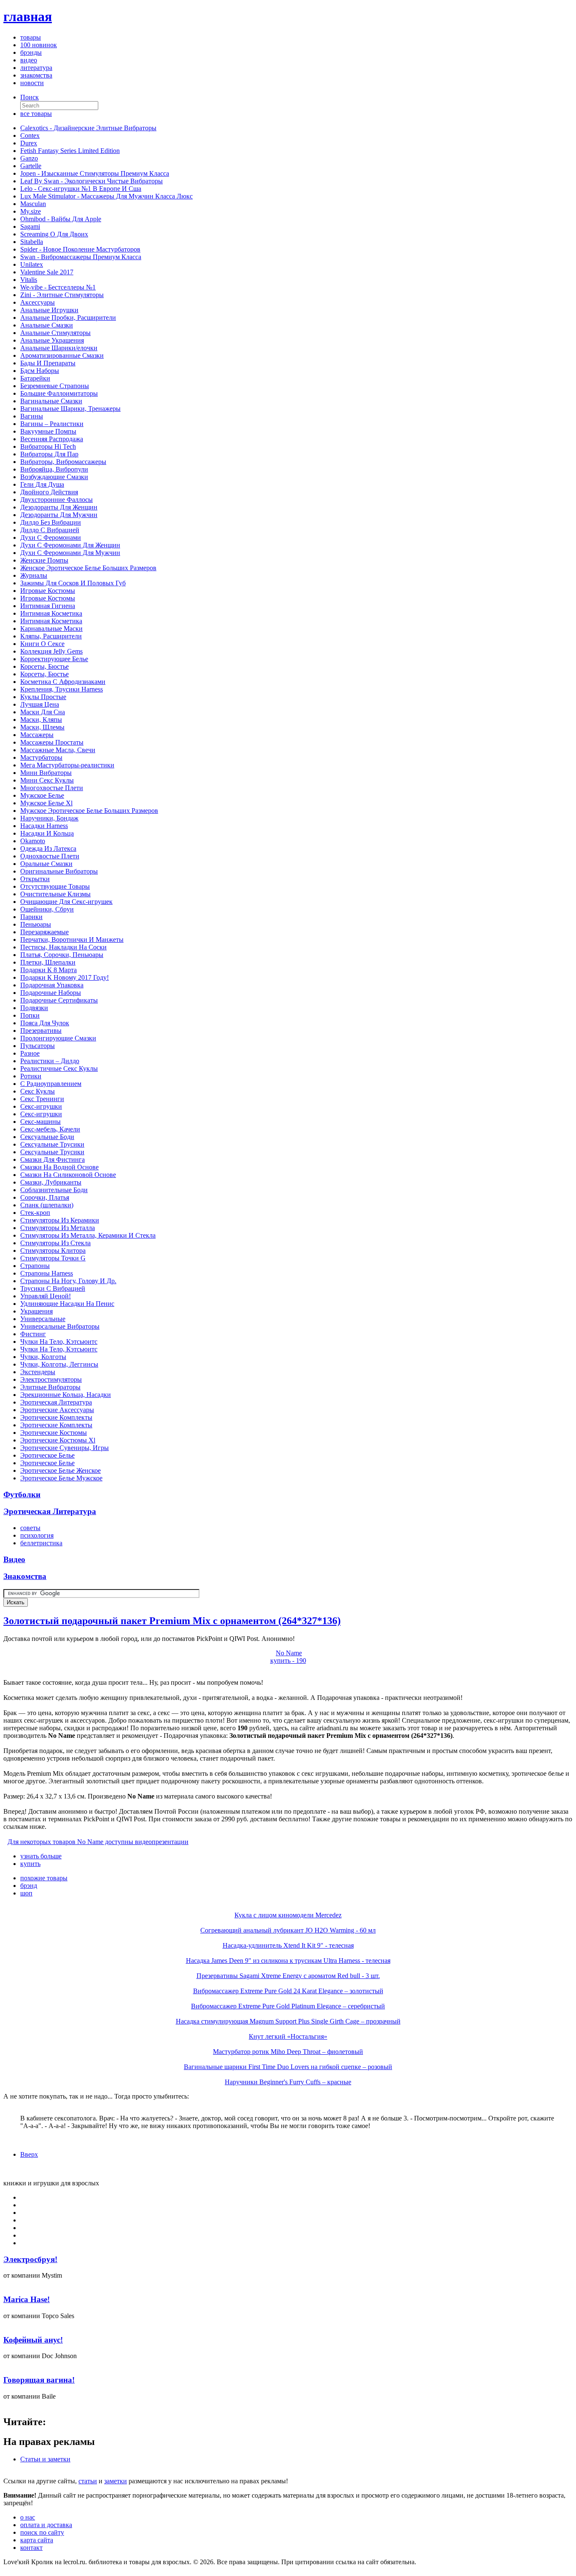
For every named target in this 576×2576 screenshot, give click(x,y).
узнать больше (41, 1856)
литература (36, 68)
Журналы (34, 575)
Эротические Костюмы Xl (58, 1440)
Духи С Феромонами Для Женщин (70, 545)
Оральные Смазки (46, 864)
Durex (29, 143)
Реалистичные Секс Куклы (59, 1068)
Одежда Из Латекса (48, 848)
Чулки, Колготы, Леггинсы (59, 1364)
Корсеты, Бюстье (44, 666)
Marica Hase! (27, 2299)
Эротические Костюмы (54, 1433)
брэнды (31, 52)
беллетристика (41, 1543)
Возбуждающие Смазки (54, 477)
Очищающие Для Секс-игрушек (66, 902)
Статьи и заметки (45, 2459)
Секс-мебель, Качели (50, 1129)
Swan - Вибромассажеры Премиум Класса (81, 257)
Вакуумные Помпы (48, 431)
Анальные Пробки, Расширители (68, 318)
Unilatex (32, 264)
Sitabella (32, 242)
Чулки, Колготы (43, 1357)
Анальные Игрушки (49, 310)
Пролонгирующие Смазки (58, 1038)
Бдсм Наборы (40, 371)
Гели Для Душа (42, 484)
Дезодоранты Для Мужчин (59, 515)
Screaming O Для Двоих (54, 234)
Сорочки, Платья (45, 1197)
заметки (116, 2481)
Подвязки (34, 1008)
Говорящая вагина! (39, 2380)
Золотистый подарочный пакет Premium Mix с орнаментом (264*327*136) (172, 1621)
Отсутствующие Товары (55, 886)
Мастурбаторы (41, 757)
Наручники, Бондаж (49, 818)
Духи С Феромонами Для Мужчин (70, 553)
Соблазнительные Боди (54, 1190)
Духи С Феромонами (51, 537)
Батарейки (35, 378)
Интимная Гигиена (48, 606)
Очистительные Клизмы (55, 894)
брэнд (29, 1886)
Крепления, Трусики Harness (62, 689)
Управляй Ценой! (46, 1296)
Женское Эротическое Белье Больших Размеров (88, 568)
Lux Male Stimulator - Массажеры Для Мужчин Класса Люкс (106, 196)
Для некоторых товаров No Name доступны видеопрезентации (98, 1842)
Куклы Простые (43, 697)
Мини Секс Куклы (47, 780)
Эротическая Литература (56, 1402)
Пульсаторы (38, 1046)
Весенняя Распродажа (52, 439)
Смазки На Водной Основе (59, 1167)
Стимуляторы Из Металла (58, 1228)
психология (37, 1535)
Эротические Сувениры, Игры (65, 1448)
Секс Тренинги (42, 1099)
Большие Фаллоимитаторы (59, 393)
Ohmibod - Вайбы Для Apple (61, 219)
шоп (26, 1893)
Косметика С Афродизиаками (63, 682)
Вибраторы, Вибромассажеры (63, 462)
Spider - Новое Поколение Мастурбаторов (80, 249)
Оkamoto (33, 841)
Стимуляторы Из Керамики (60, 1220)
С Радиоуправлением (51, 1084)
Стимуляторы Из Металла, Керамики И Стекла (88, 1235)
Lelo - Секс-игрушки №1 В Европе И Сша (81, 189)
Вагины (32, 416)
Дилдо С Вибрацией (50, 530)
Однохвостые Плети (50, 856)
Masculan (33, 204)
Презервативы (41, 1031)
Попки (30, 1015)
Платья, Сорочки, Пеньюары (62, 955)
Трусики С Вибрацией (53, 1288)
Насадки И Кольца (47, 833)
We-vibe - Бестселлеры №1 (58, 287)
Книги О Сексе (42, 644)
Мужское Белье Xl (46, 803)
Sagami (30, 227)
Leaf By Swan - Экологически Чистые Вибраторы (92, 181)
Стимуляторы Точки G (53, 1258)
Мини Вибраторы (46, 773)
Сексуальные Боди (47, 1137)
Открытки (35, 879)
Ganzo (29, 158)
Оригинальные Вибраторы (59, 871)
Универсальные (43, 1319)
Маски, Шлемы (42, 727)
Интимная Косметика (51, 613)
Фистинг (33, 1334)
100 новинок (39, 45)
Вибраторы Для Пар (49, 454)
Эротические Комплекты (56, 1417)
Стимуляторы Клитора (53, 1250)
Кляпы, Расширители (51, 636)
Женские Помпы (44, 560)
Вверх (29, 2154)
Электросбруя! (30, 2259)
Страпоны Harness (47, 1273)
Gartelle (31, 166)
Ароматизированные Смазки (62, 355)
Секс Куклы (38, 1091)
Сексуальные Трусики (52, 1144)
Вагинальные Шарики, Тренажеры (70, 409)
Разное (30, 1053)
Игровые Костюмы (48, 591)
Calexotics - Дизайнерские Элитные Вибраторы (88, 128)
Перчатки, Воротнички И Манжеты (72, 940)
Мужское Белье (42, 795)
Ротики (31, 1076)
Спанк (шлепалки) (47, 1205)
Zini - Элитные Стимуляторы (62, 295)
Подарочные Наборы (51, 993)
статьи (88, 2481)
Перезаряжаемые (44, 932)
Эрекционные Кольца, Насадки (66, 1395)
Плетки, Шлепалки (48, 962)
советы (30, 1528)
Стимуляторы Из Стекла (55, 1243)
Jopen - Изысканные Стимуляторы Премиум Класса (95, 173)
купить (30, 1864)
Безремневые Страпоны (55, 386)
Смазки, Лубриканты (51, 1182)
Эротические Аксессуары (57, 1410)
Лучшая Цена (40, 704)
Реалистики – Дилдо (50, 1061)
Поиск (30, 97)
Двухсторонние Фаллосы (57, 500)
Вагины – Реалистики (52, 424)
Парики (31, 917)
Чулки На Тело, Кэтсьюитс (59, 1342)
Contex (30, 135)
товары (31, 37)
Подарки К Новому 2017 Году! (65, 977)
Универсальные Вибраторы (60, 1326)
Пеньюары (36, 924)
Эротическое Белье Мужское (61, 1478)
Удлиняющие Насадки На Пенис (67, 1304)
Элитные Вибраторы (50, 1387)
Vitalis (29, 280)
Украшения (36, 1311)
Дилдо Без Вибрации (51, 522)
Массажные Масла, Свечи (58, 750)
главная (28, 16)
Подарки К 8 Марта (48, 970)
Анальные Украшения (52, 340)
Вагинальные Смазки (51, 401)
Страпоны (35, 1266)
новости (32, 83)
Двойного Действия (49, 492)
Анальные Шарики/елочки (59, 348)
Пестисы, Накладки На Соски (63, 947)
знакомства (36, 75)
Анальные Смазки (47, 325)
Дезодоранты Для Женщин (59, 507)
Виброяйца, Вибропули (54, 469)
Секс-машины (40, 1122)
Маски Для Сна (43, 712)
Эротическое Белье (47, 1455)
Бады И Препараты (48, 363)
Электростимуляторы (51, 1379)
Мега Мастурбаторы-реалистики (67, 765)
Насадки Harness (44, 826)
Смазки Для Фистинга (52, 1159)
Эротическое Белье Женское (61, 1470)
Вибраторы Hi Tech (48, 446)
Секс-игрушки (41, 1106)
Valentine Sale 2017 (47, 272)
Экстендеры (38, 1372)
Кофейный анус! (33, 2340)
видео (29, 60)
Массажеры (37, 735)
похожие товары (44, 1878)
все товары (36, 114)
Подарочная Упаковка (52, 985)
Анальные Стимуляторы (55, 333)
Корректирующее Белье (54, 659)
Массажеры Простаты (52, 742)
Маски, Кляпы (41, 720)
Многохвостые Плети (52, 788)
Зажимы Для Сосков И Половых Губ (73, 583)
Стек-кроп (35, 1213)
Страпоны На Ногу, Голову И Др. (68, 1281)
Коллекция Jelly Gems (51, 651)
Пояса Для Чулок (45, 1023)
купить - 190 (288, 1661)
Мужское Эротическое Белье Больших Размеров (89, 811)
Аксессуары (38, 302)
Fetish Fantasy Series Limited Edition (70, 151)
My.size (31, 211)
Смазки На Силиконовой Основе (68, 1175)
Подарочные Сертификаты (59, 1000)
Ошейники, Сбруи (47, 909)
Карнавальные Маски (51, 629)
